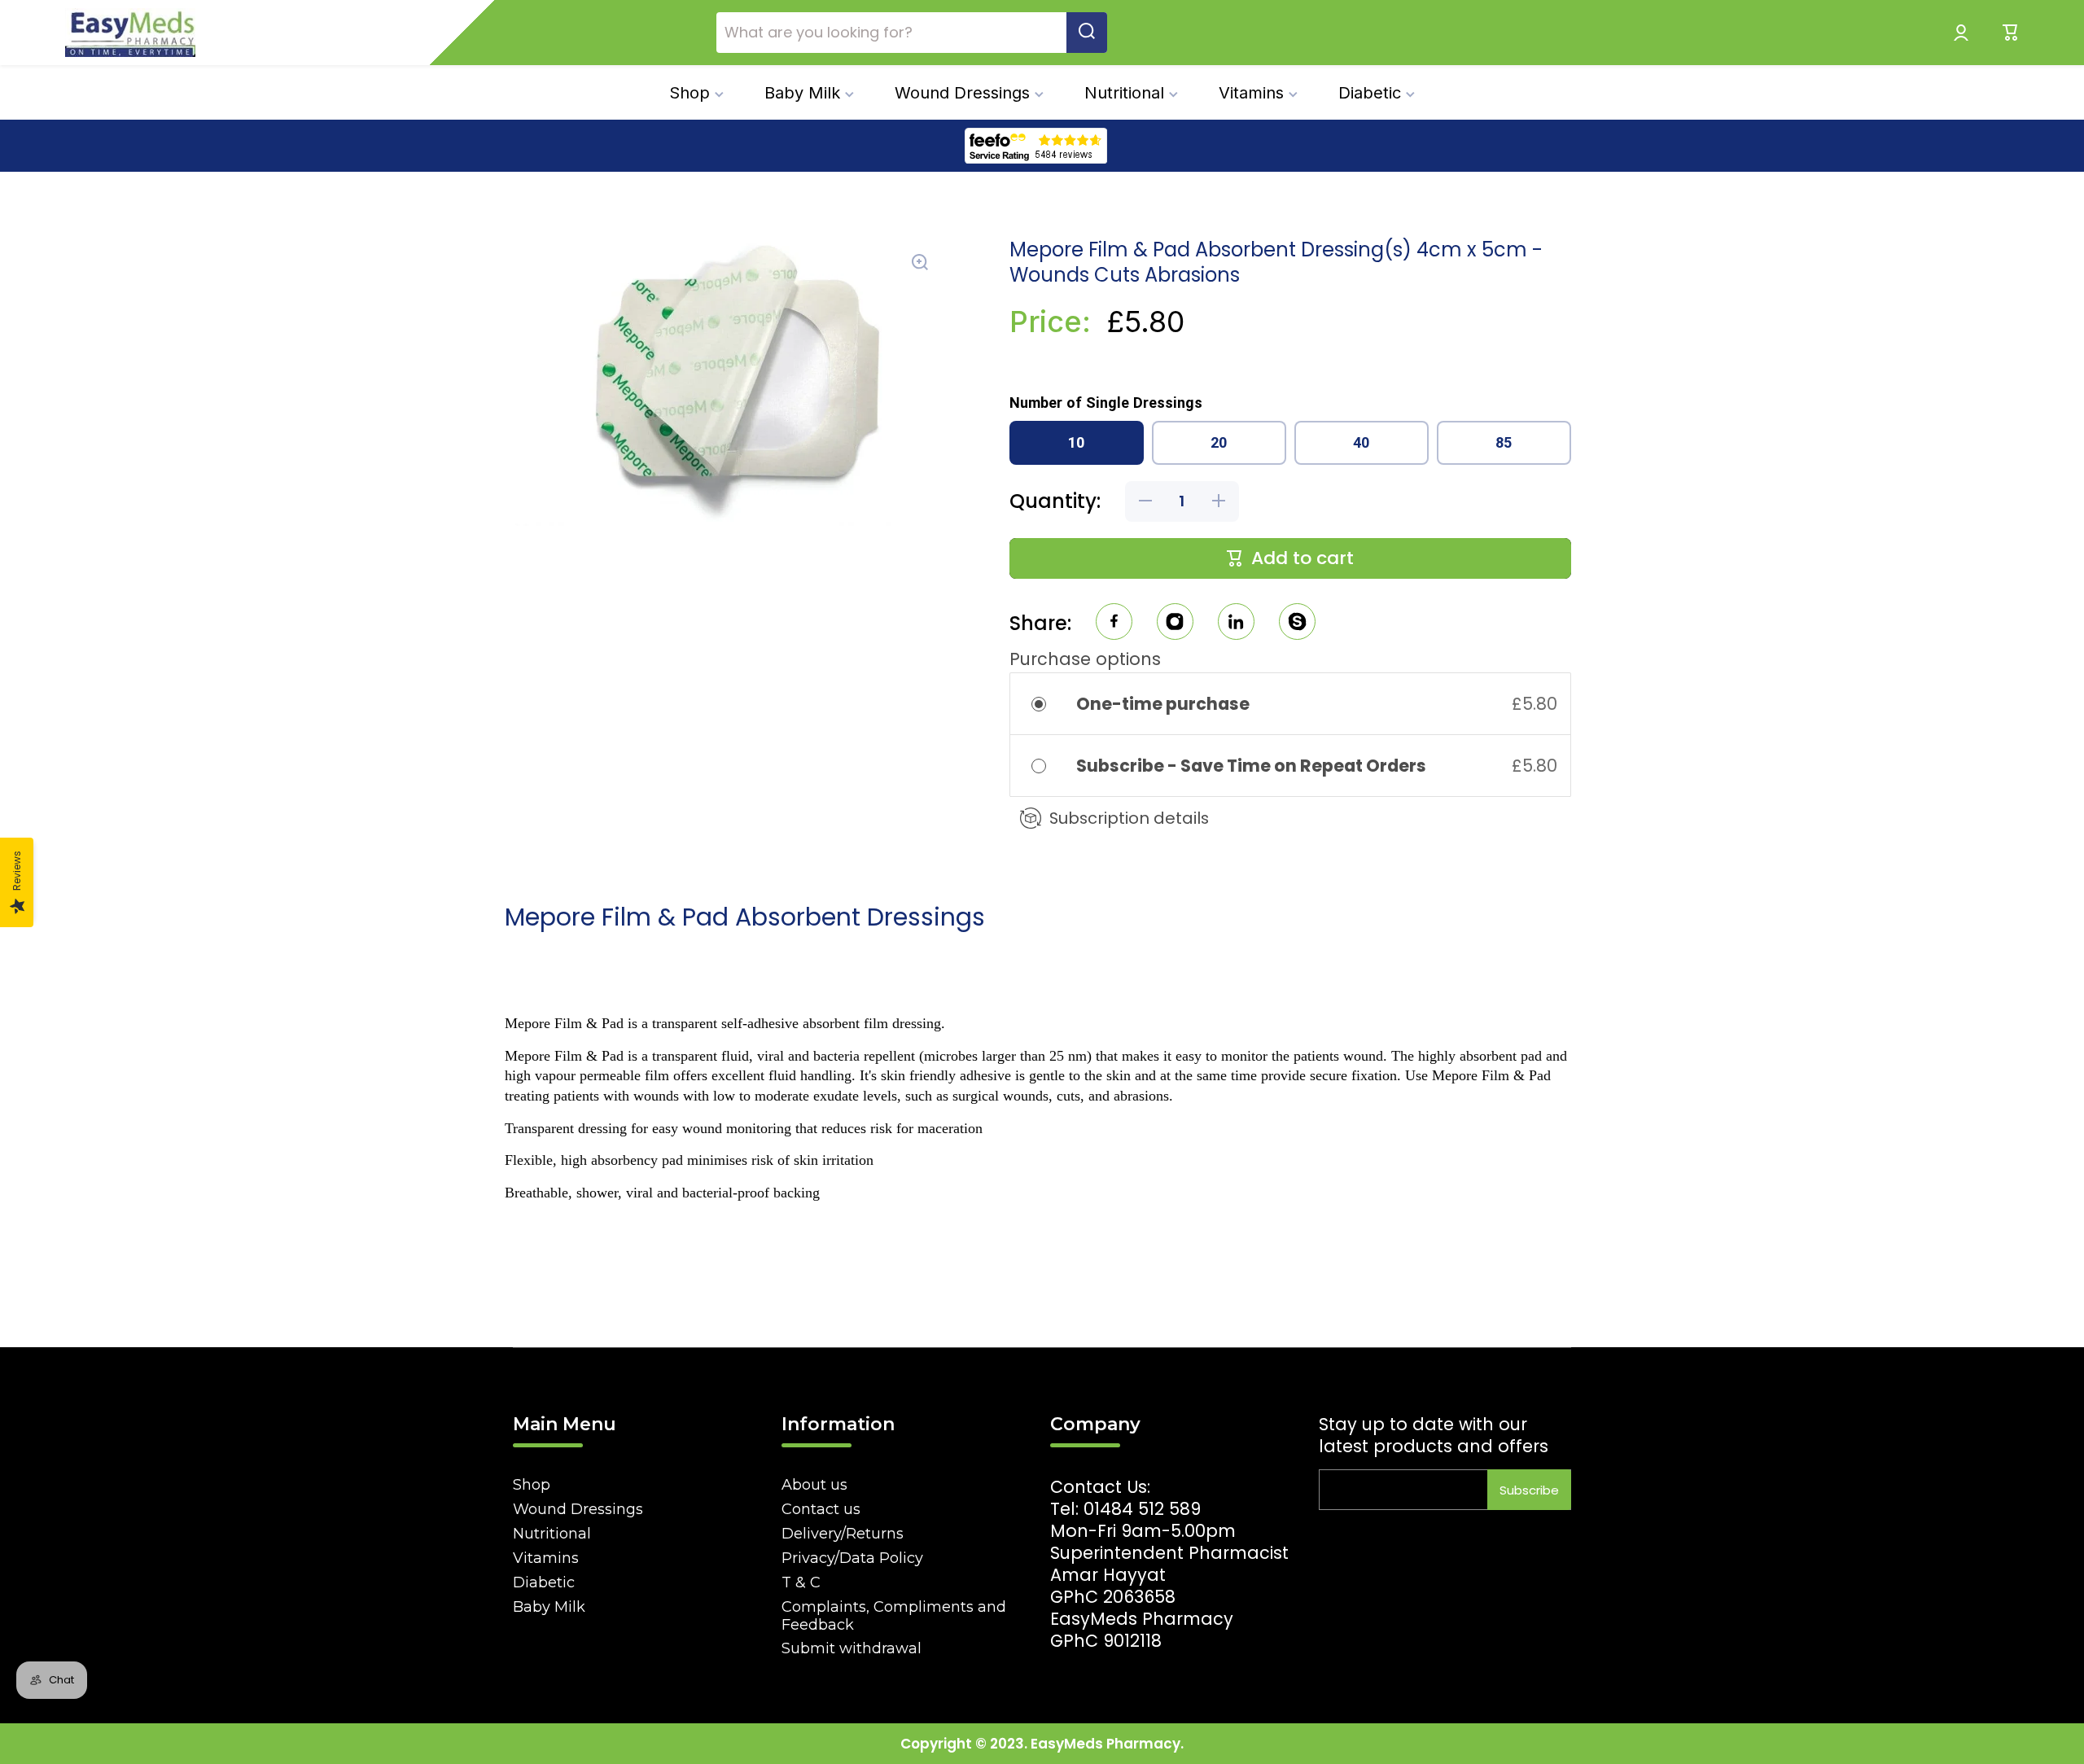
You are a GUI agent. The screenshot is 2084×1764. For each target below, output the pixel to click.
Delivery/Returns (843, 1534)
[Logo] (130, 33)
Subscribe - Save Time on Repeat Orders (1253, 766)
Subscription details (1129, 818)
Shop (532, 1485)
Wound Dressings (578, 1509)
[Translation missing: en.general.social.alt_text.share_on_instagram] (1175, 624)
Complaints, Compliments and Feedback (894, 1616)
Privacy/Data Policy (852, 1558)
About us (814, 1485)
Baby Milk (549, 1607)
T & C (801, 1582)
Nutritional (552, 1534)
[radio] (1050, 704)
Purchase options (1085, 659)
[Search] (1087, 33)
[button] (2011, 33)
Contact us (821, 1509)
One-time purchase (1163, 704)
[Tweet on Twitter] (1236, 624)
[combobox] (912, 33)
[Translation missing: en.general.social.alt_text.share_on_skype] (1297, 624)
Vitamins (546, 1558)
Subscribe (1529, 1490)
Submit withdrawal (852, 1648)
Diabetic (544, 1582)
